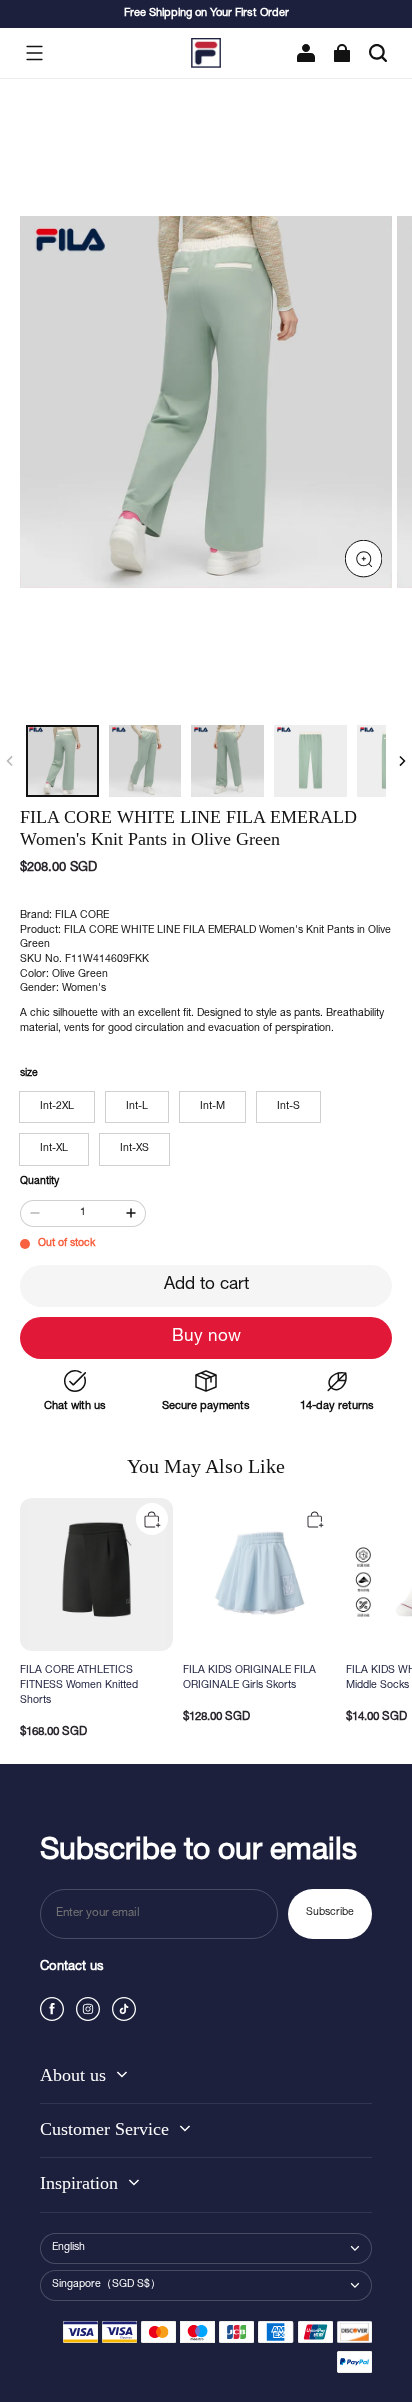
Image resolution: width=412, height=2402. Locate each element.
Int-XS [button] (134, 1149)
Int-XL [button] (54, 1149)
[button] (34, 53)
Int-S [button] (288, 1107)
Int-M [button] (212, 1107)
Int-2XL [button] (57, 1107)
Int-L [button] (137, 1107)
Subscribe (330, 1913)
